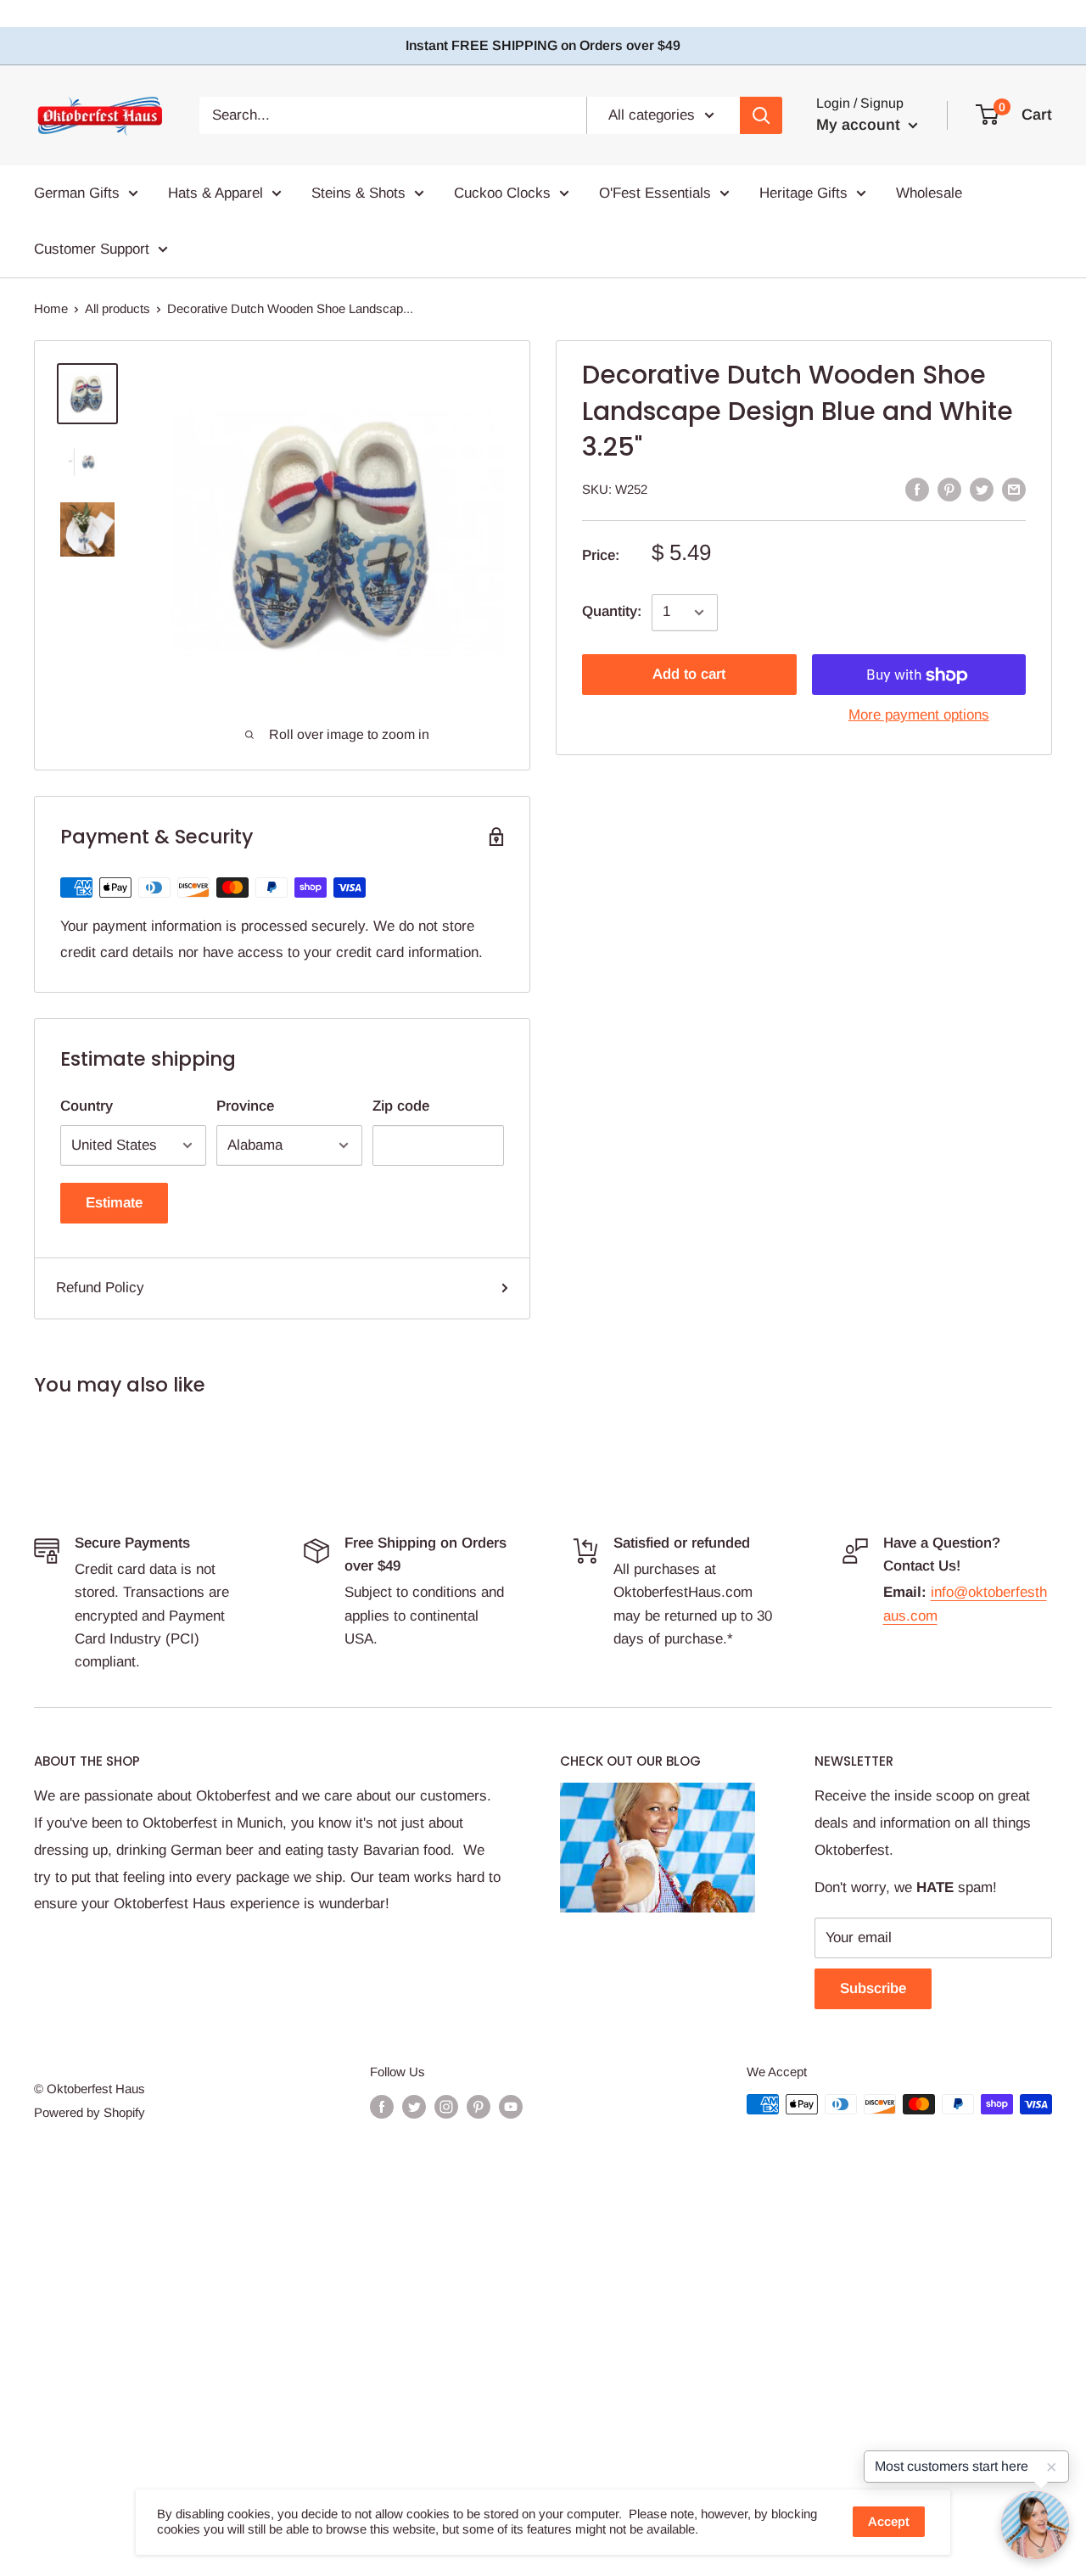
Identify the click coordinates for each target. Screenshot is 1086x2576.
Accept (889, 2521)
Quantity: (612, 612)
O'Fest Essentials (655, 193)
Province (245, 1106)
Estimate (114, 1203)
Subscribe (873, 1988)
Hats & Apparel (216, 193)
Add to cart (689, 675)
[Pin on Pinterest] (949, 489)
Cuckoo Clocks (502, 193)
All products (118, 308)
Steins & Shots (358, 193)
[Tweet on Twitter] (982, 489)
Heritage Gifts (803, 193)
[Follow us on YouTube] (511, 2106)
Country (87, 1106)
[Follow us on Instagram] (446, 2106)
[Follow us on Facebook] (382, 2106)
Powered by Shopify (90, 2112)
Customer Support (92, 248)
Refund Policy (100, 1288)
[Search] (761, 115)
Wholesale (929, 193)
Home (51, 308)
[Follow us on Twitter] (414, 2106)
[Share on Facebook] (917, 489)
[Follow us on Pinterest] (479, 2106)
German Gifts (77, 193)
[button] (1035, 2525)
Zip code (401, 1106)
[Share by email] (1014, 489)
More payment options (919, 716)
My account (860, 125)
